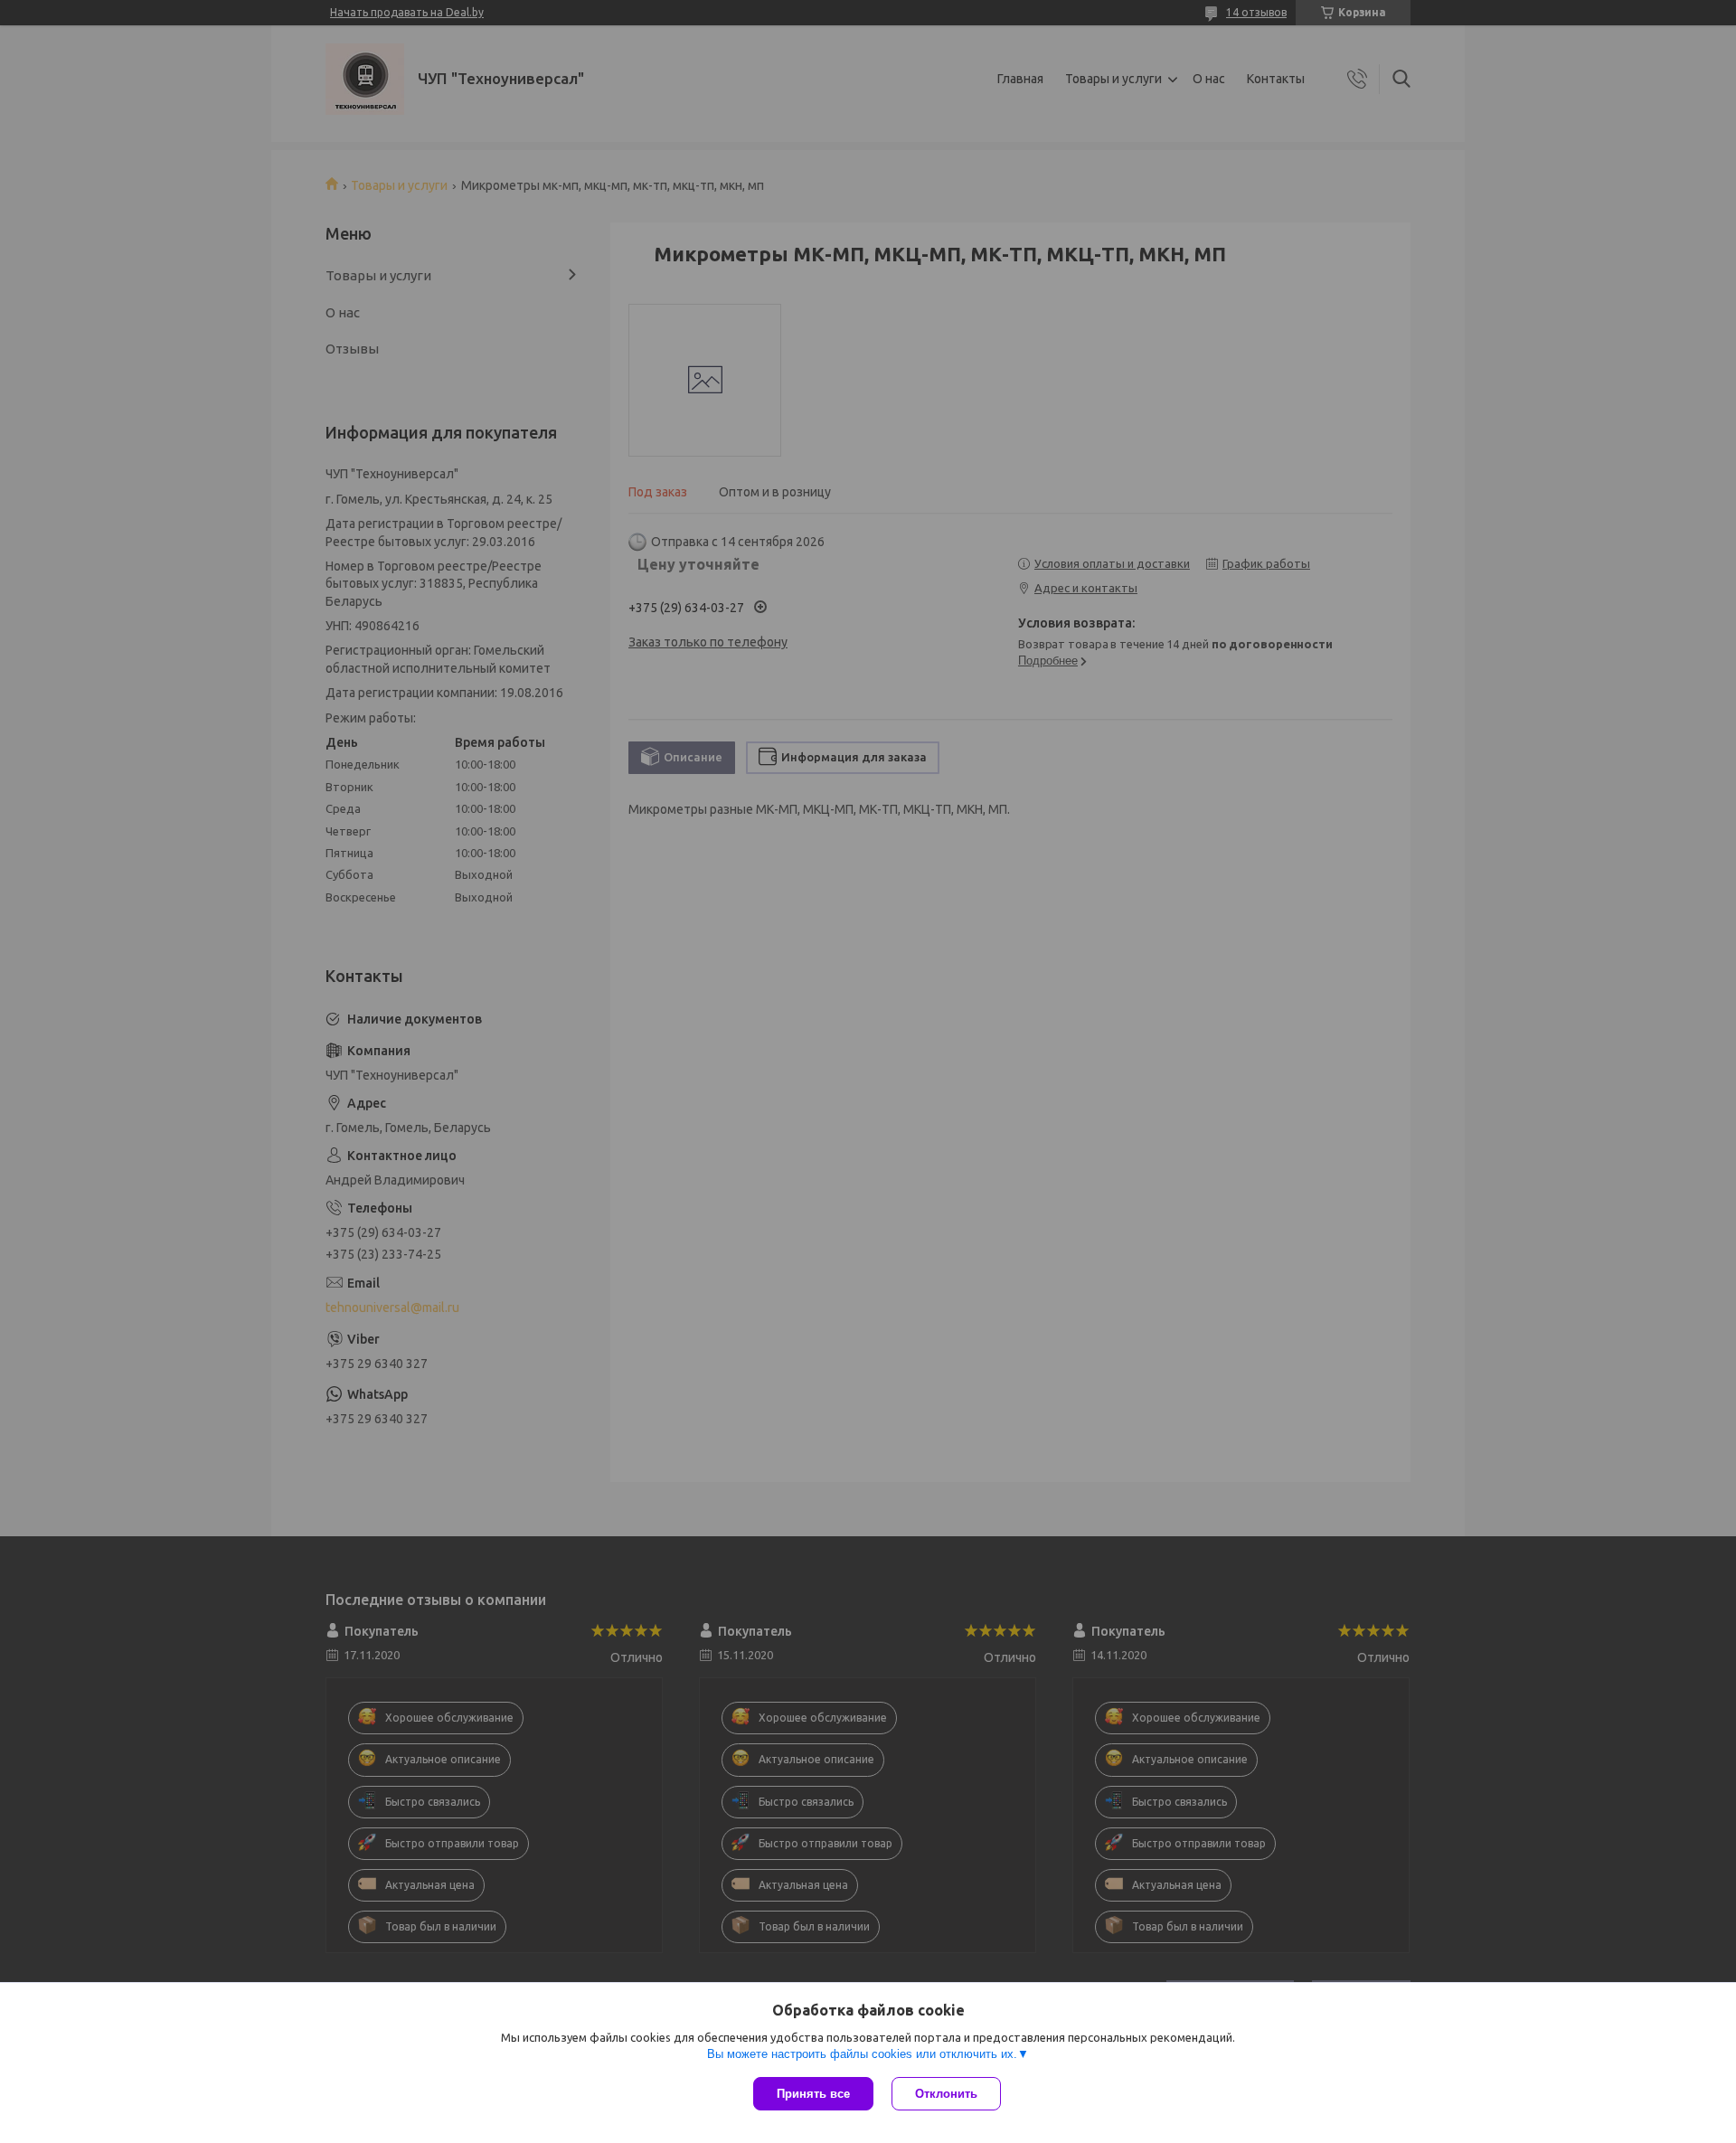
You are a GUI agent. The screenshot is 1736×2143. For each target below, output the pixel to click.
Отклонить (946, 2094)
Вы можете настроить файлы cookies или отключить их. (862, 2054)
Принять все (813, 2094)
